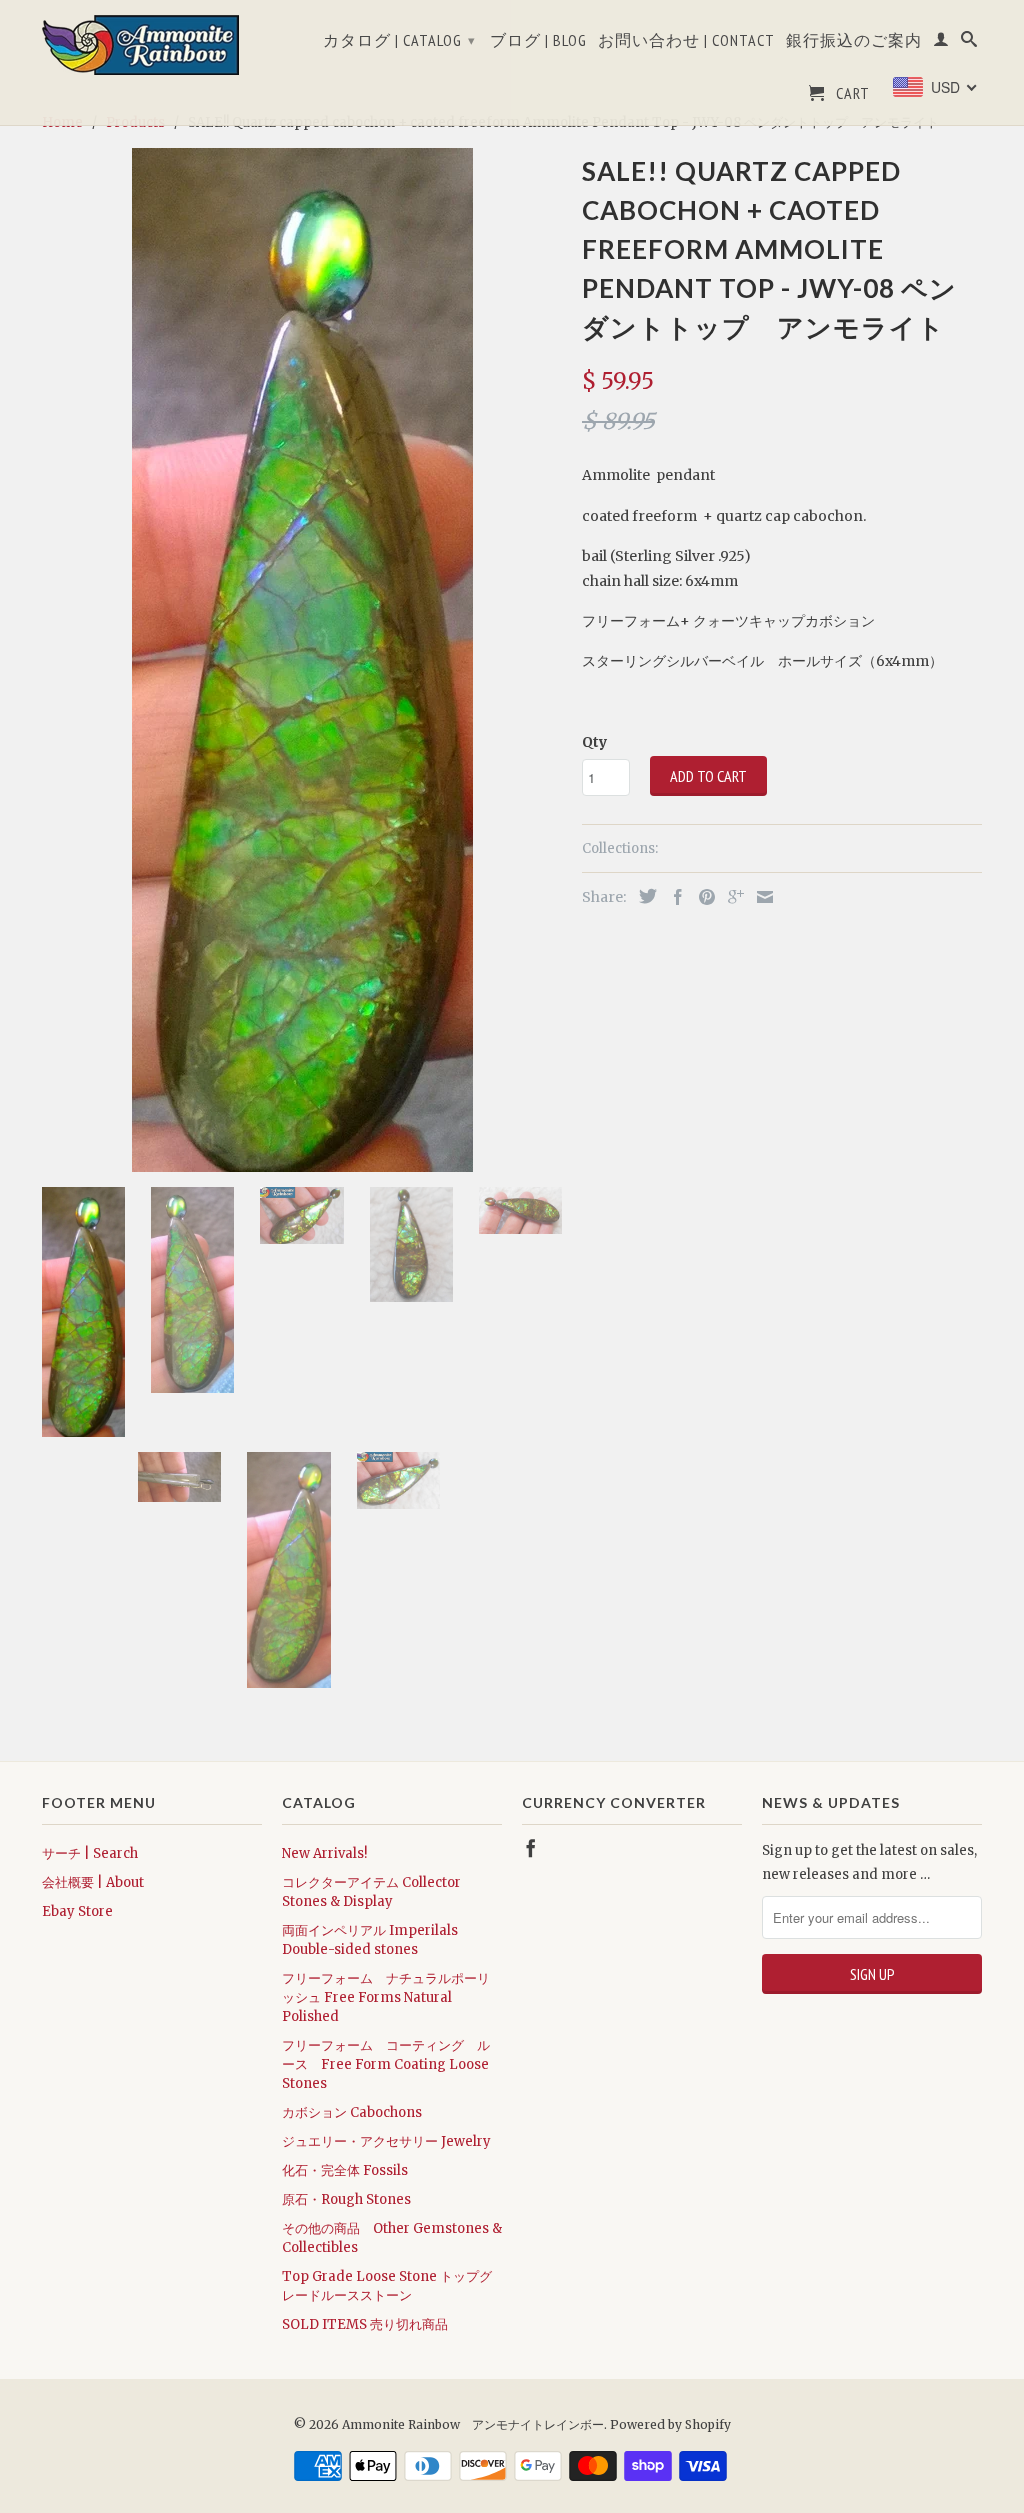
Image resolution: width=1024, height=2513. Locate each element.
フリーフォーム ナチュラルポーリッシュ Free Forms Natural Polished (386, 1997)
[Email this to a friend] (760, 897)
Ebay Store (77, 1911)
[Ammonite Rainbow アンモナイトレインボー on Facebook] (531, 1848)
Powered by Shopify (670, 2424)
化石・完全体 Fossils (345, 2170)
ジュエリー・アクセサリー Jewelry (386, 2141)
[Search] (969, 43)
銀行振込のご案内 (854, 40)
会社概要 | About (93, 1882)
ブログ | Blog (538, 40)
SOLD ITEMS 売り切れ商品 (365, 2324)
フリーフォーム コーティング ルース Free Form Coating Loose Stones (386, 2064)
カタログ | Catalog (399, 40)
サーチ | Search (90, 1853)
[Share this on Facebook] (673, 897)
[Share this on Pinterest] (702, 897)
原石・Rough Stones (346, 2199)
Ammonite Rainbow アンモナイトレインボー (473, 2424)
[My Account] (941, 43)
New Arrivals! (324, 1853)
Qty (594, 742)
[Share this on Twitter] (643, 896)
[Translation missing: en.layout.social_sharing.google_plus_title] (731, 897)
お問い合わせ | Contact (686, 40)
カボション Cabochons (352, 2112)
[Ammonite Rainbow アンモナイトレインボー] (152, 45)
